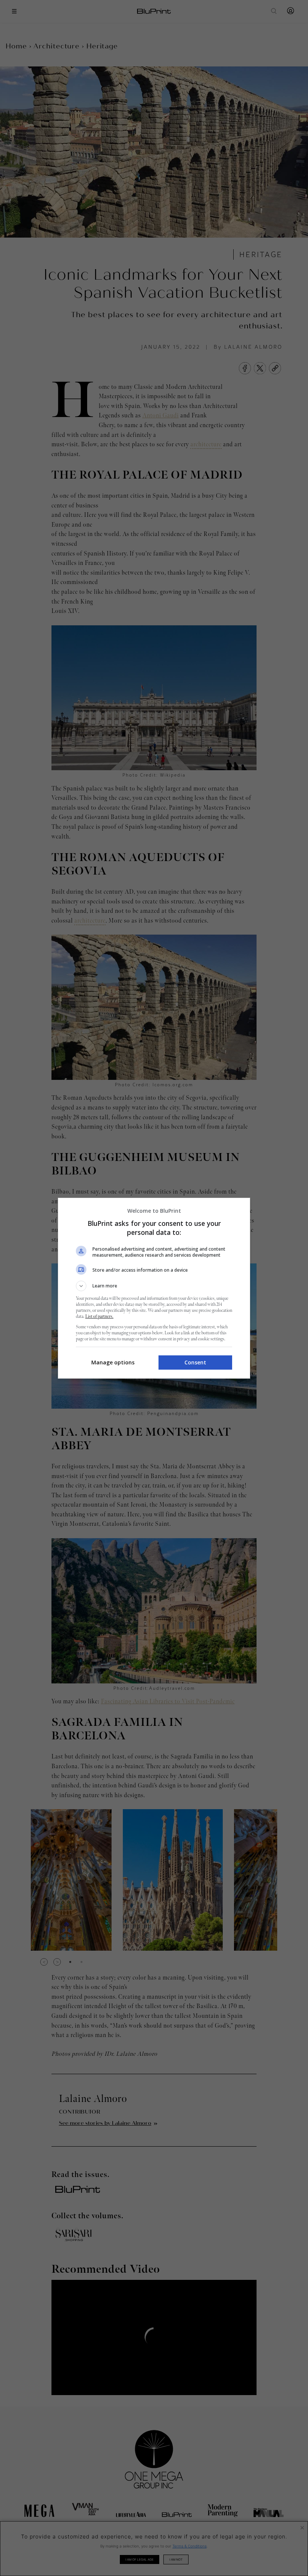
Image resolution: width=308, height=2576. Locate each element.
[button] (154, 1286)
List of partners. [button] (99, 1317)
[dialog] (154, 1288)
